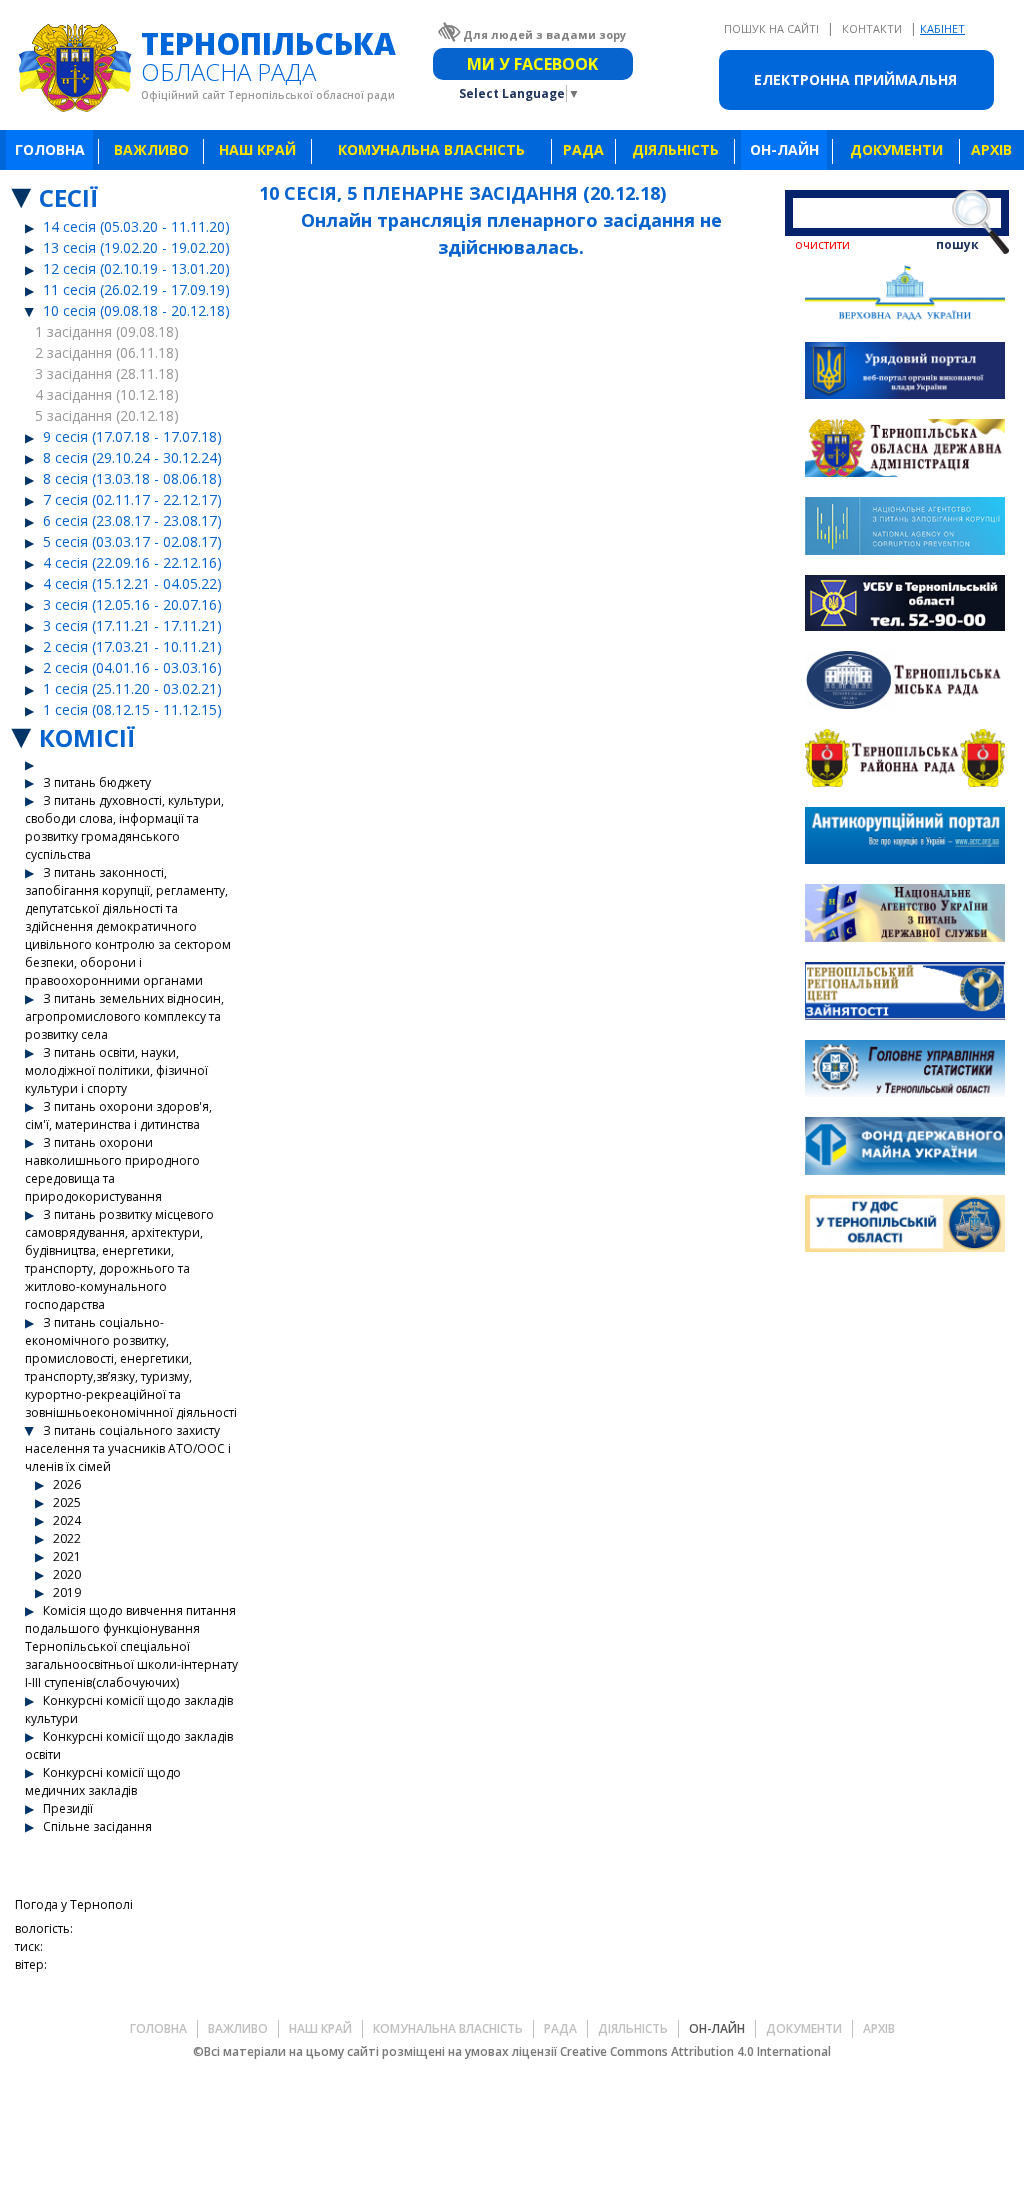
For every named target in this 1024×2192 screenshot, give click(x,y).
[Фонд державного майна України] (905, 1148)
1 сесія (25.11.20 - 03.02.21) (132, 688)
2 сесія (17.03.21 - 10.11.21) (132, 646)
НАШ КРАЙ (257, 149)
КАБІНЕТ (942, 28)
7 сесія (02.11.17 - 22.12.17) (132, 499)
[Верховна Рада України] (905, 295)
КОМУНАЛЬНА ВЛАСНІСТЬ (431, 149)
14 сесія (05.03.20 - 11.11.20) (136, 226)
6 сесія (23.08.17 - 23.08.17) (132, 520)
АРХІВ (991, 149)
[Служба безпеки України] (905, 606)
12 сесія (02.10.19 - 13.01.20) (136, 268)
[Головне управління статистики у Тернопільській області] (905, 1071)
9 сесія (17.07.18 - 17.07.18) (132, 436)
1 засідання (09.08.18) (107, 331)
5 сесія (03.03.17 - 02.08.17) (132, 541)
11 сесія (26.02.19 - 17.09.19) (136, 289)
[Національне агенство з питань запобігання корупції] (905, 528)
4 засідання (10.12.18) (107, 394)
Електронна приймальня (855, 79)
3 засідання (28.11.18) (107, 373)
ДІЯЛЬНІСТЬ (675, 149)
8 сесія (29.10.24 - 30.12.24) (132, 457)
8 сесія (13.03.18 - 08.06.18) (132, 478)
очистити (822, 244)
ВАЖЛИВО (151, 149)
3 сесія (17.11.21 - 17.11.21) (132, 625)
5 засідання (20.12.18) (107, 415)
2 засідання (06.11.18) (107, 352)
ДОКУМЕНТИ (896, 149)
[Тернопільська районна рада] (905, 760)
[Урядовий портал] (905, 373)
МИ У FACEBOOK (532, 64)
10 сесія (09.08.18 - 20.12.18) (136, 310)
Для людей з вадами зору (544, 34)
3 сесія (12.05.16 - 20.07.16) (132, 604)
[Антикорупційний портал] (905, 838)
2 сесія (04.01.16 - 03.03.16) (132, 667)
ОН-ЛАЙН (784, 149)
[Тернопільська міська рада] (905, 682)
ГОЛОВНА (50, 149)
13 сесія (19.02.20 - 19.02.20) (136, 247)
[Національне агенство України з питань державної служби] (905, 915)
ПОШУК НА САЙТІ (773, 28)
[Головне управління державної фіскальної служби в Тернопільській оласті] (905, 1226)
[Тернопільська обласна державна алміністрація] (905, 450)
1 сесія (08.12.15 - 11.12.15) (132, 709)
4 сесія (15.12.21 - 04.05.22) (132, 583)
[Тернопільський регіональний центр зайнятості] (905, 993)
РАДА (583, 149)
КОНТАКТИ (873, 28)
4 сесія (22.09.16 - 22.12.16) (132, 562)
